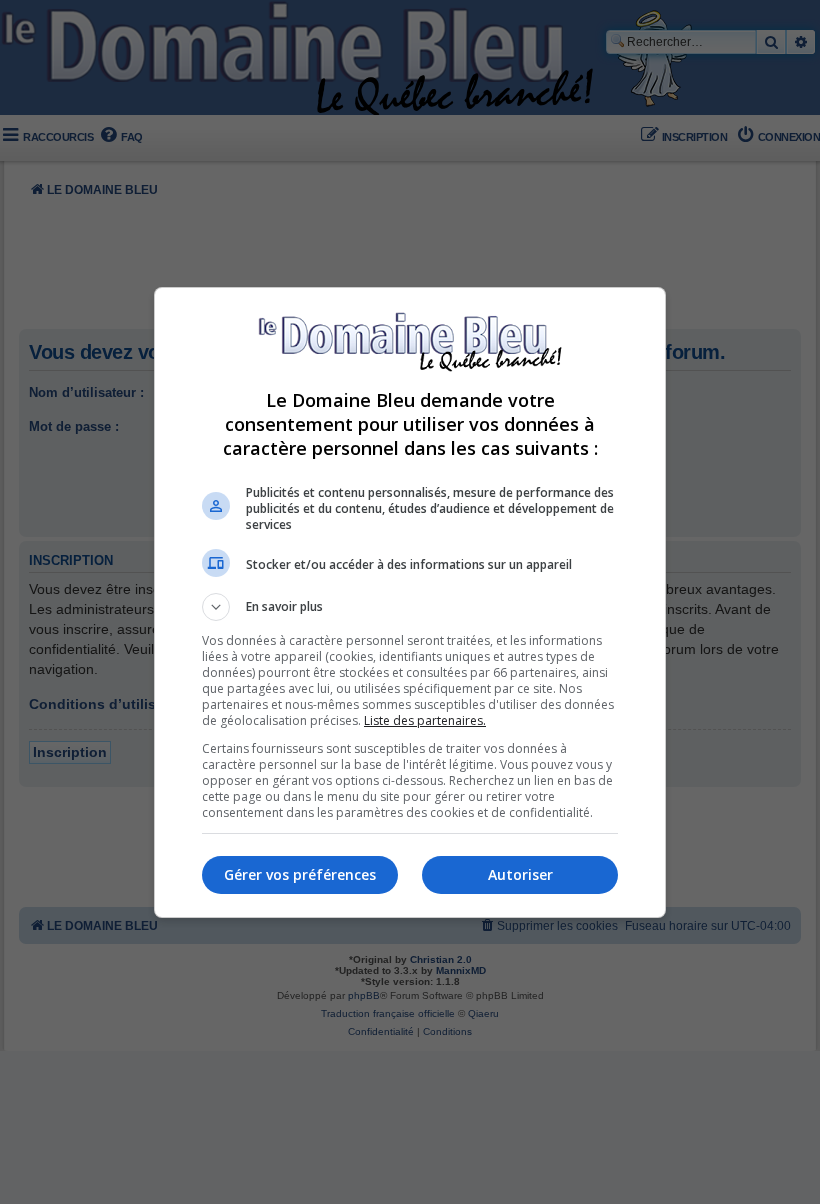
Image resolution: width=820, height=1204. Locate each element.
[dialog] (410, 602)
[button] (410, 607)
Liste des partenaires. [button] (425, 720)
